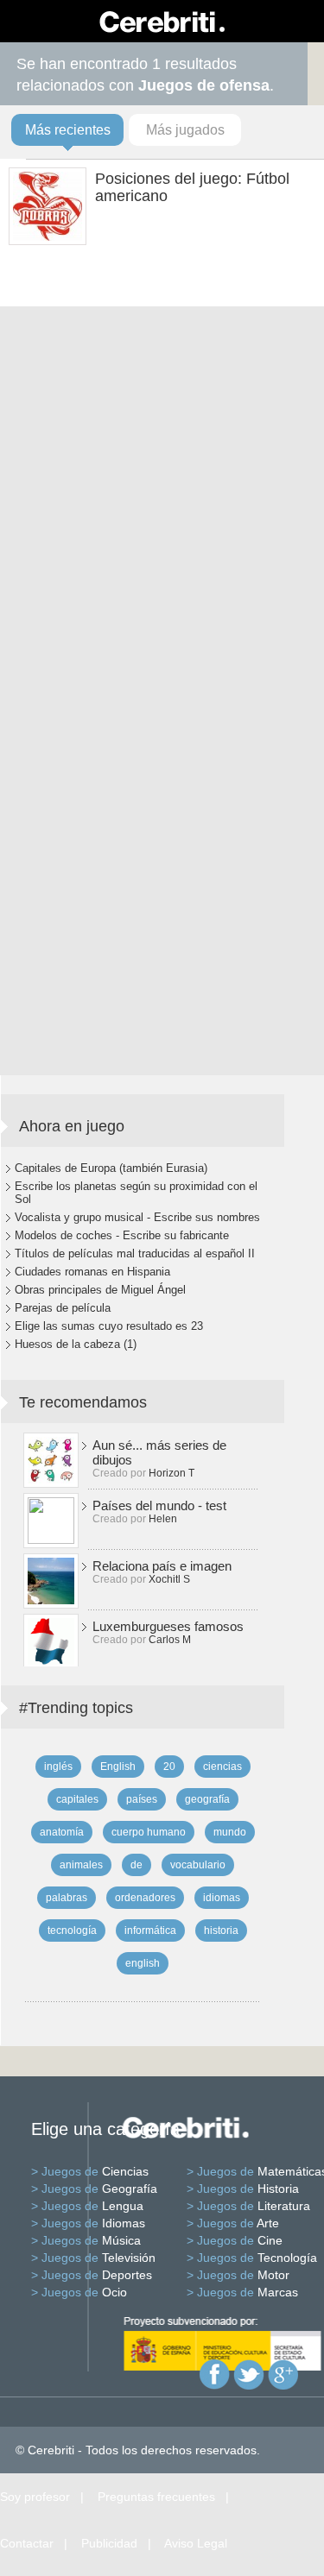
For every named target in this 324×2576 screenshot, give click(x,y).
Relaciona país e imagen (162, 1566)
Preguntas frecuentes (156, 2497)
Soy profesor (35, 2497)
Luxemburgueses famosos (168, 1626)
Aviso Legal (196, 2543)
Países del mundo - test (159, 1505)
